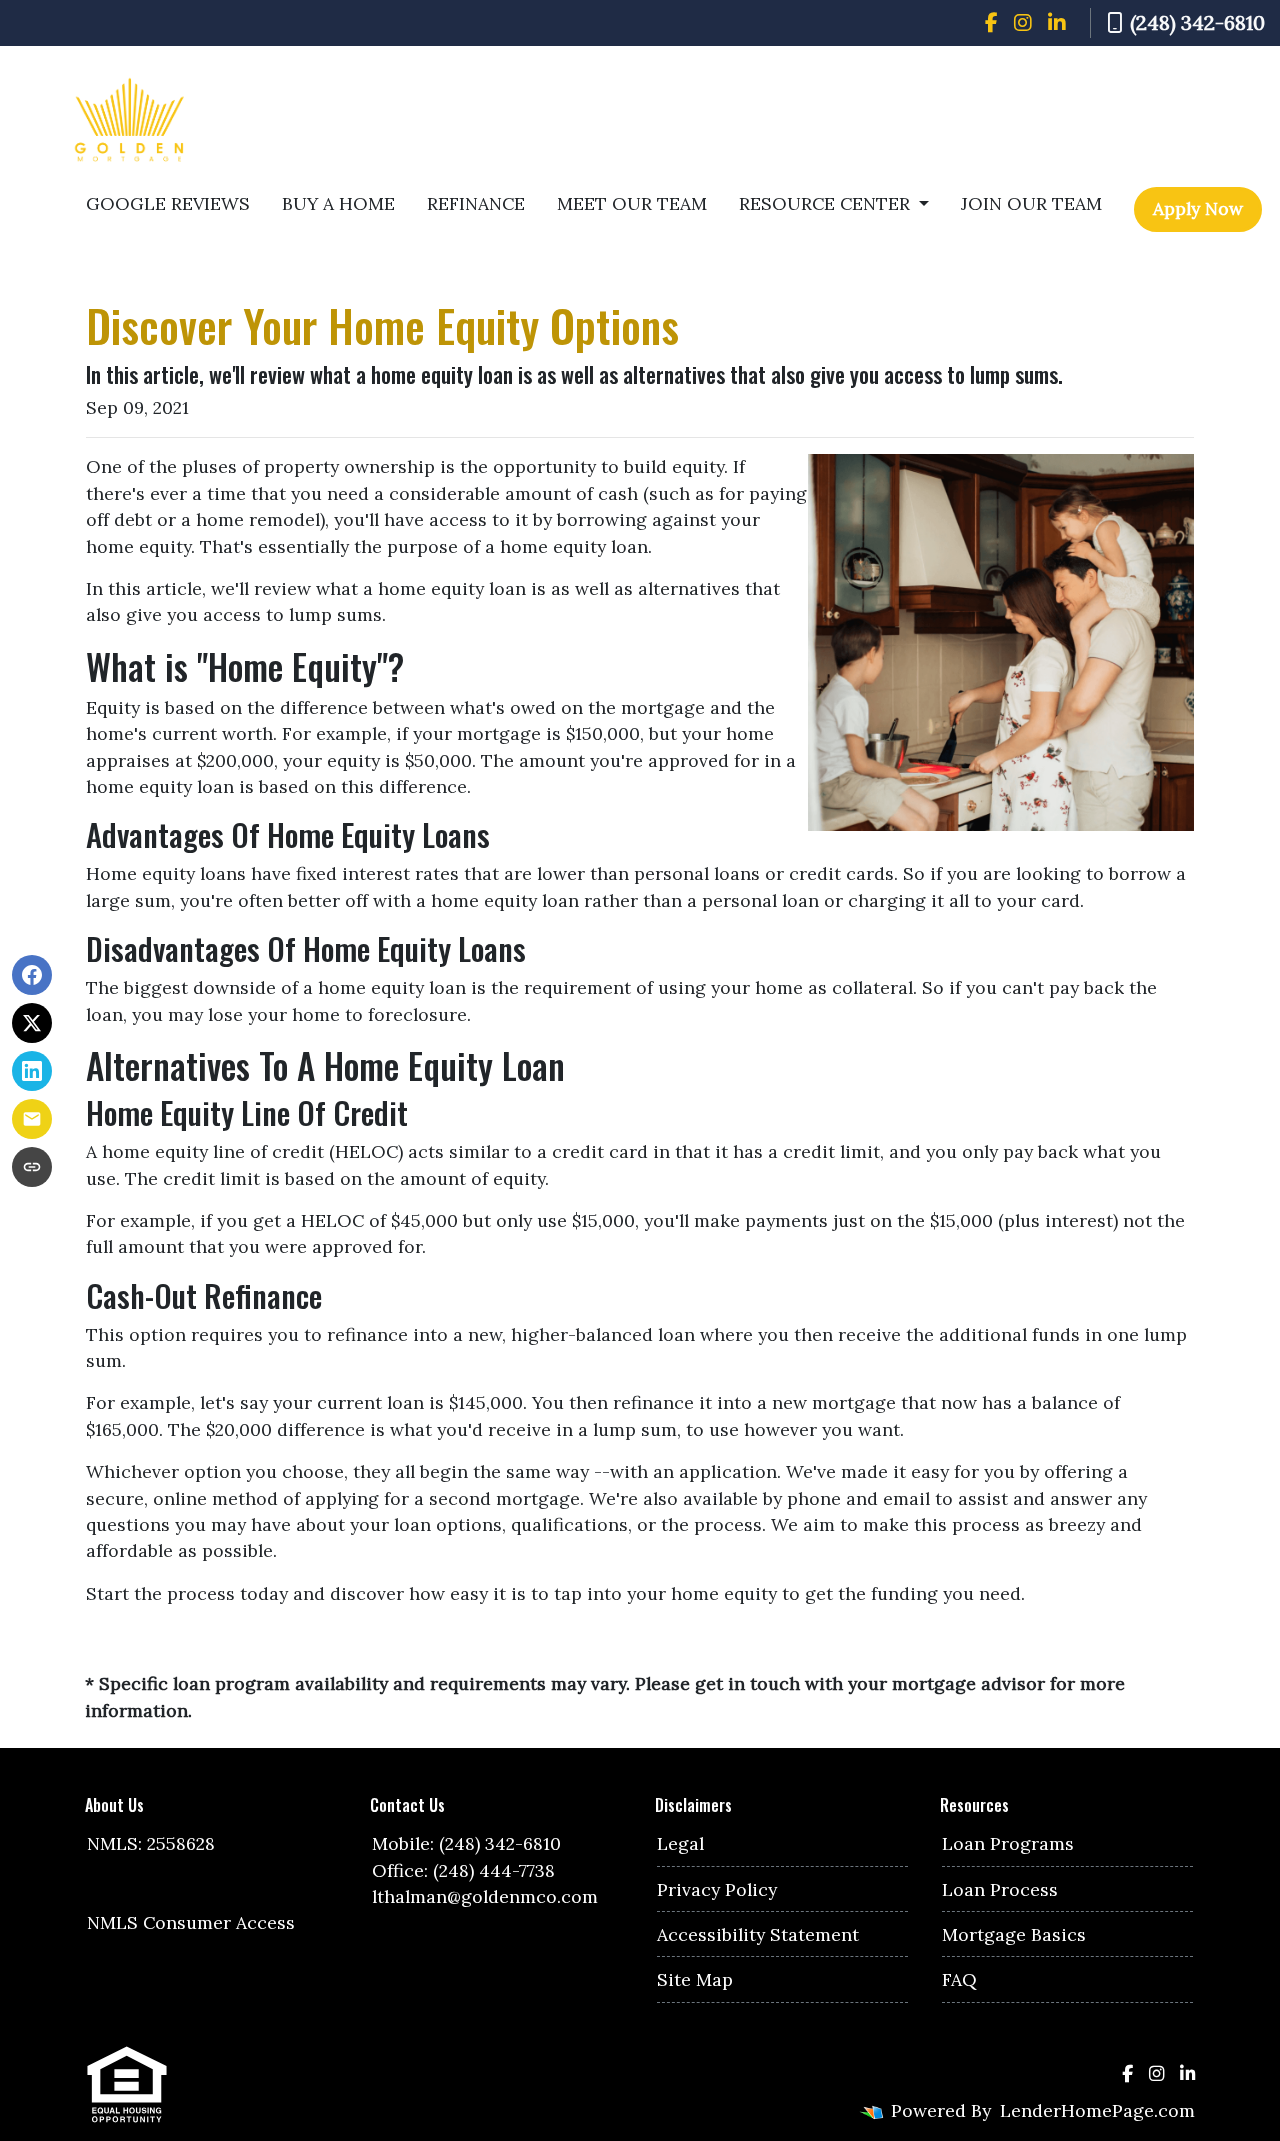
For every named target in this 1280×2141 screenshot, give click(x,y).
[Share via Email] (32, 1119)
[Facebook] (991, 23)
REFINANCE (476, 203)
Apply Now (1198, 208)
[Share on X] (32, 1023)
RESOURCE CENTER (827, 203)
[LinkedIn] (1057, 23)
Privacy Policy (717, 1889)
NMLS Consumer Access (191, 1922)
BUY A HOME (338, 203)
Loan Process (1000, 1889)
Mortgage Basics (1014, 1934)
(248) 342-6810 (1197, 22)
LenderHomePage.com (1097, 2110)
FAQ (959, 1979)
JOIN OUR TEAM (1031, 203)
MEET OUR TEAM (632, 203)
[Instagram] (1023, 23)
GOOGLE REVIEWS (168, 203)
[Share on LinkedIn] (32, 1071)
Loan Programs (1008, 1843)
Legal (680, 1843)
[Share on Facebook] (32, 975)
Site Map (695, 1979)
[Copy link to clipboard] (32, 1167)
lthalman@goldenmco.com (485, 1896)
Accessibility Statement (758, 1934)
